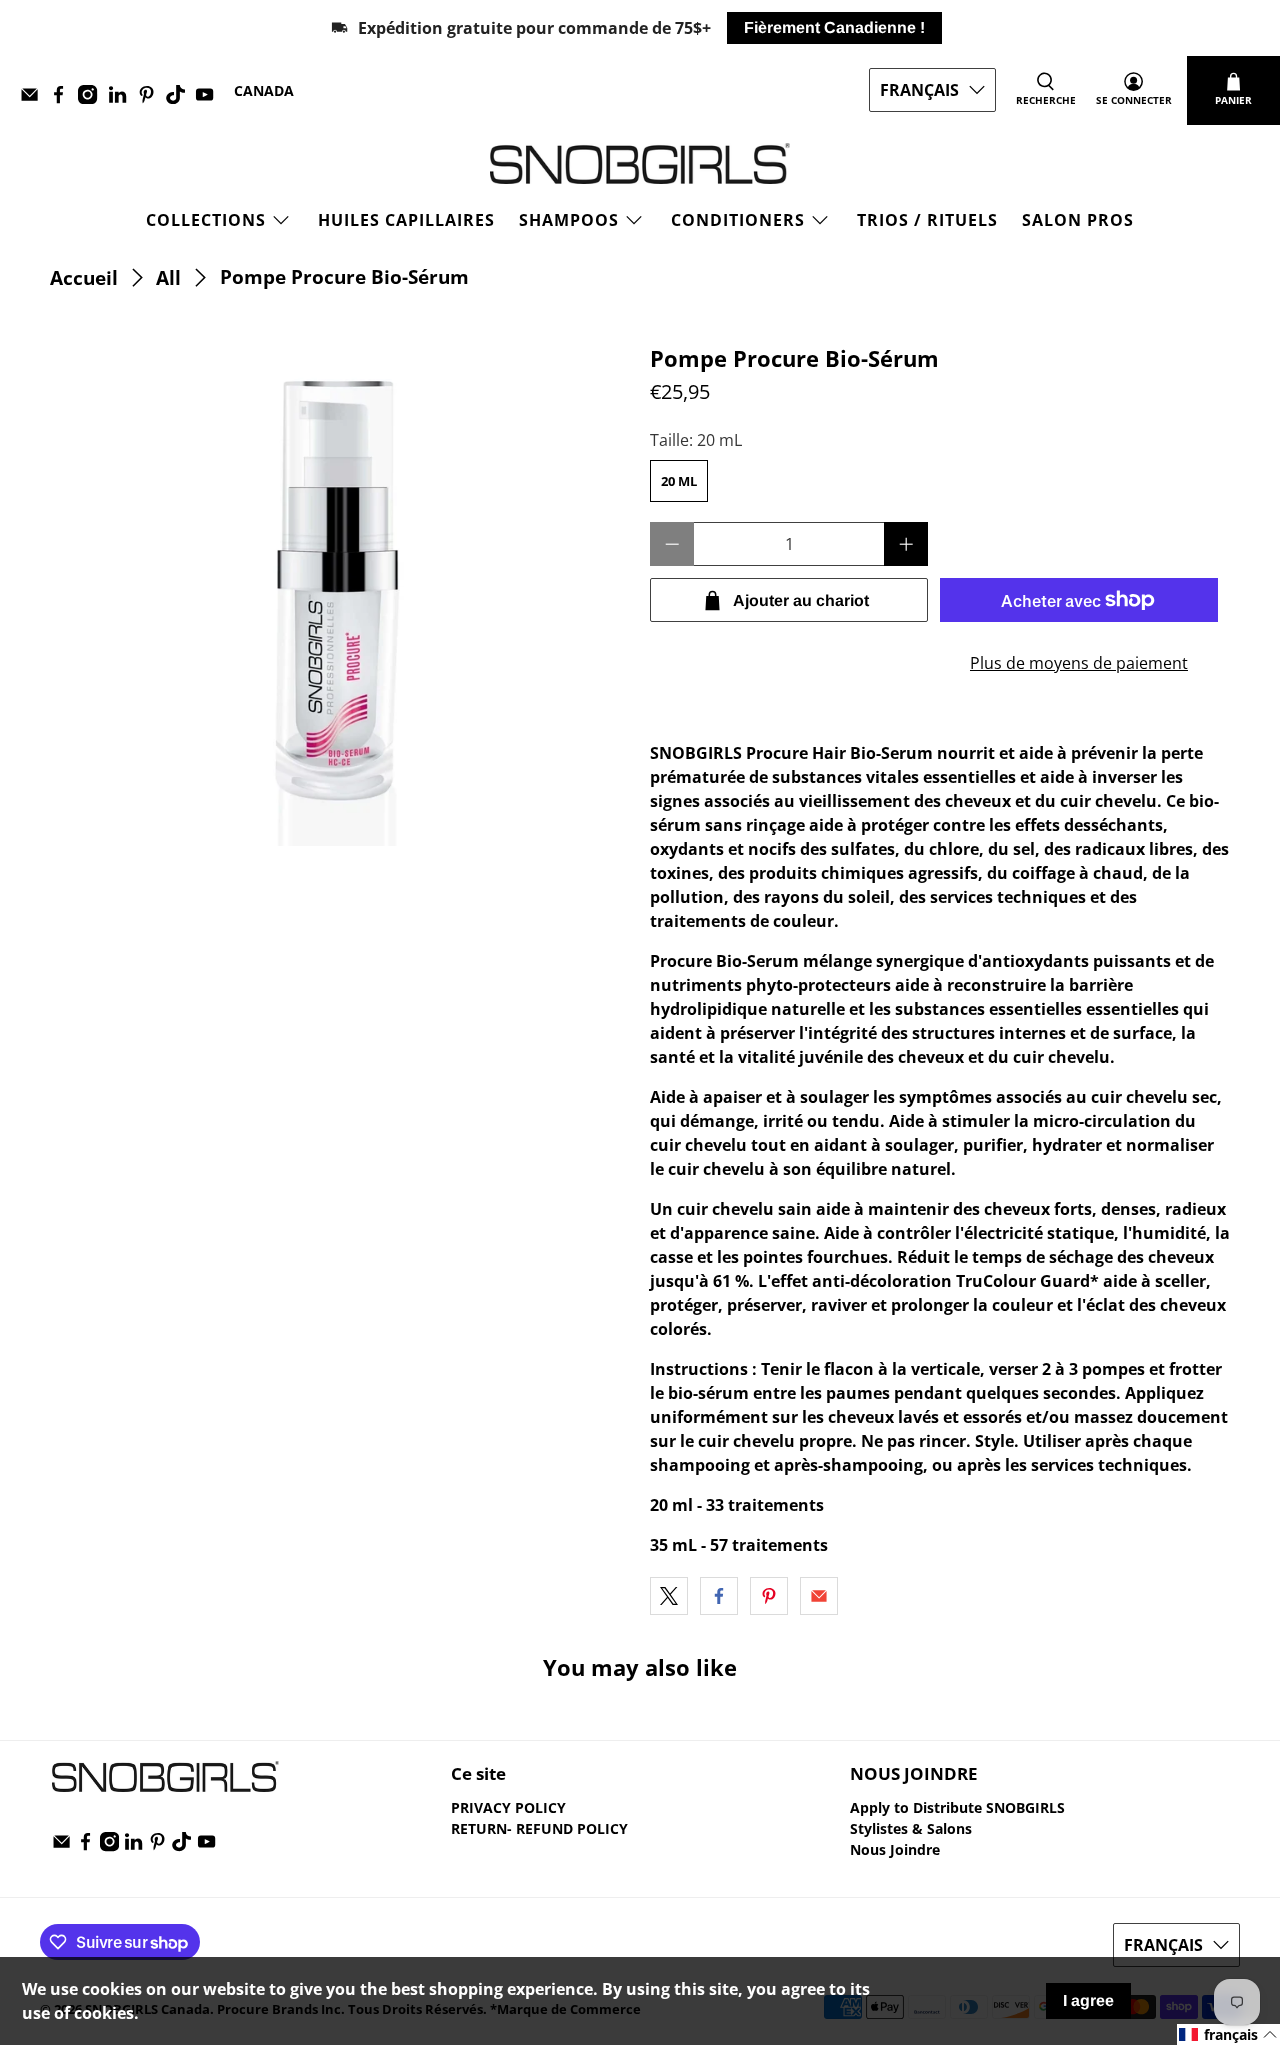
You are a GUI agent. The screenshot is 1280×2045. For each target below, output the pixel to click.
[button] (1228, 2034)
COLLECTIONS (206, 220)
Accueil (84, 277)
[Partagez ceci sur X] (669, 1596)
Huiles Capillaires (406, 220)
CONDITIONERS (738, 220)
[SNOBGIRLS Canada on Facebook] (63, 98)
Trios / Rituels (927, 220)
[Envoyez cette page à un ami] (819, 1596)
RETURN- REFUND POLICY (539, 1828)
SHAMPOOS (569, 220)
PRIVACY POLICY (508, 1807)
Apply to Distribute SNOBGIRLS (957, 1807)
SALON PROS (1078, 220)
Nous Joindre (895, 1849)
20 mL (679, 481)
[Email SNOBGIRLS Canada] (34, 98)
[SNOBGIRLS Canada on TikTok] (180, 98)
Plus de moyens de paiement (1079, 663)
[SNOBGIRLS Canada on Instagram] (92, 98)
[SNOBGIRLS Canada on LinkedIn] (122, 98)
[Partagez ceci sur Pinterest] (769, 1596)
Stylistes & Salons (911, 1828)
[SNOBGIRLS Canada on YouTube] (209, 98)
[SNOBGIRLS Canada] (640, 163)
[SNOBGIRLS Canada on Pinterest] (151, 98)
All (168, 277)
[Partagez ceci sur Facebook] (719, 1596)
